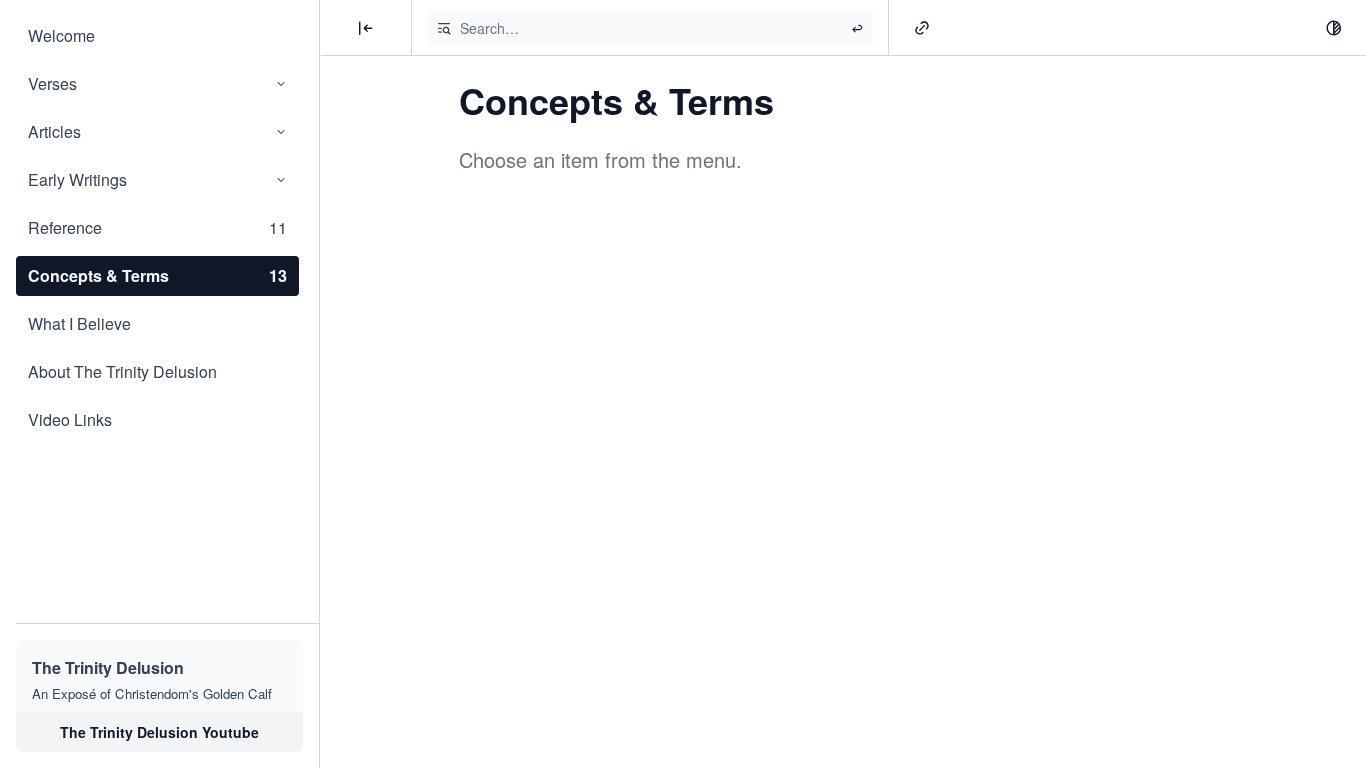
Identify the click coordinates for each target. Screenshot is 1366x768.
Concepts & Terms (157, 275)
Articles (54, 131)
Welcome (61, 35)
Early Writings (77, 179)
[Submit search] (857, 28)
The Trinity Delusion (108, 667)
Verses (52, 83)
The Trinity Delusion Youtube (159, 732)
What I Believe (79, 323)
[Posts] (366, 28)
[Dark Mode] (1334, 28)
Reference (157, 227)
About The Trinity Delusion (122, 371)
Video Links (70, 419)
